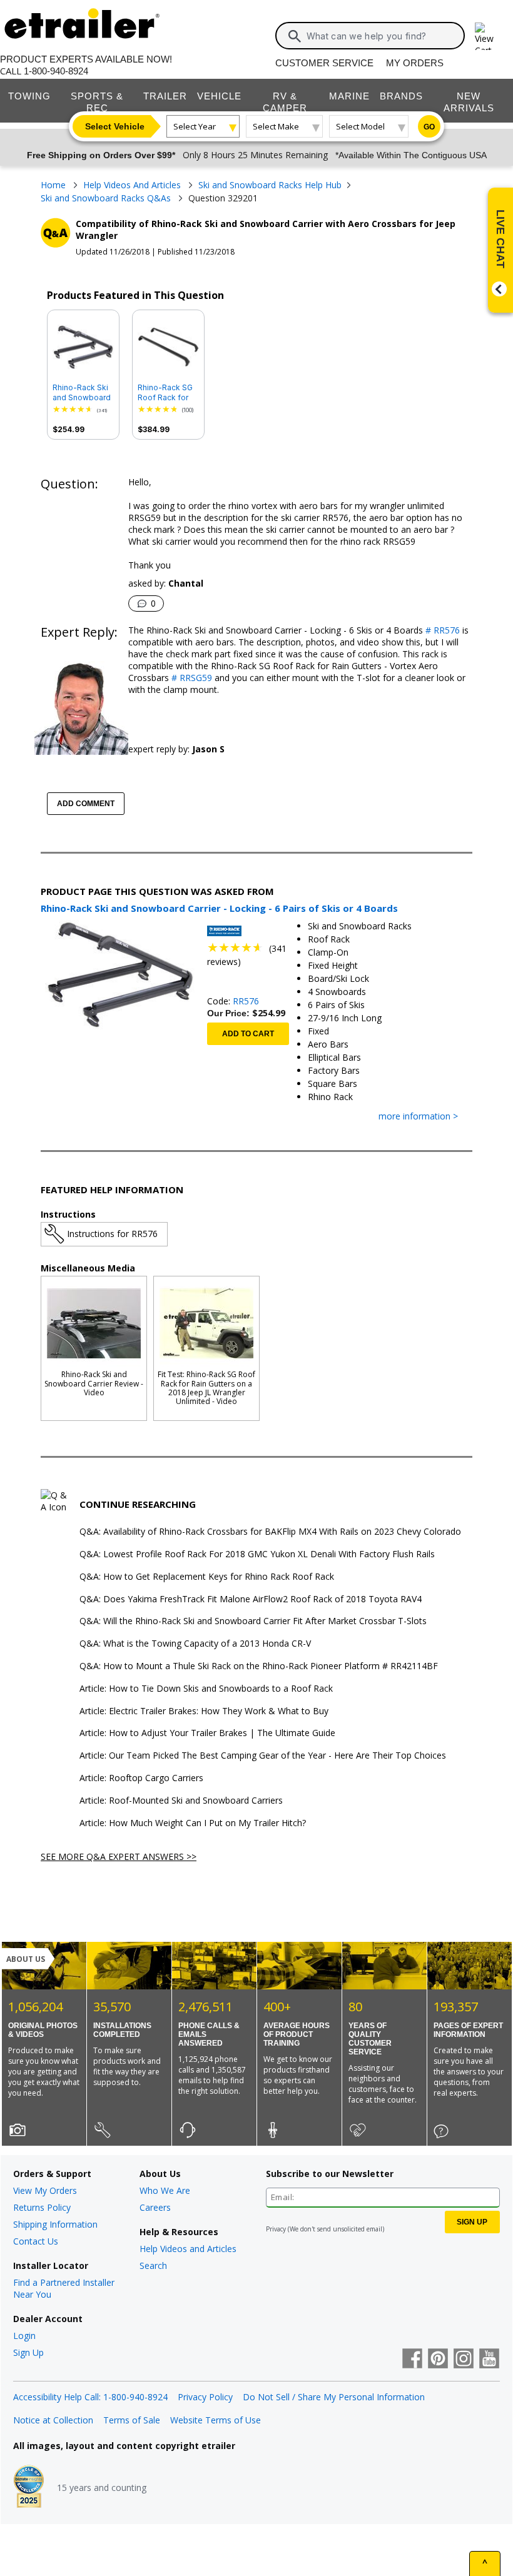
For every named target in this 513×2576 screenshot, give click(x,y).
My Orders (415, 63)
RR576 (246, 1001)
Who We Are (165, 2190)
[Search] (295, 36)
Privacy (276, 2229)
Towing (29, 96)
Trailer (165, 96)
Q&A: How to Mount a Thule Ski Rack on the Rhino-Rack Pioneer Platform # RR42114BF (259, 1666)
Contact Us (36, 2241)
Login (24, 2336)
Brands (401, 96)
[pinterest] (438, 2360)
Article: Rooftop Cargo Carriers (141, 1778)
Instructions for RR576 (112, 1234)
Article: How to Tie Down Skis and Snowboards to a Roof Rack (206, 1689)
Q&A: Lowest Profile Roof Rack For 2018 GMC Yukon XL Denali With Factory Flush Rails (257, 1554)
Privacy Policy (205, 2397)
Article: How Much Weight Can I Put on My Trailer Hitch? (193, 1823)
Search (153, 2265)
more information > (418, 1117)
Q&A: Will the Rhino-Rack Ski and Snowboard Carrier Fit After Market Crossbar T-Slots (253, 1621)
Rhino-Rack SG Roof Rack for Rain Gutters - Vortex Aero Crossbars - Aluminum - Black (165, 393)
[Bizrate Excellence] (29, 2488)
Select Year (195, 126)
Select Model (360, 126)
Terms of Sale (132, 2420)
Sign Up (28, 2352)
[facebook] (412, 2360)
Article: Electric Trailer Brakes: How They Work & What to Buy (204, 1711)
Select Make (276, 126)
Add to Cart (248, 1034)
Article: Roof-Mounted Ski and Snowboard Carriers (181, 1801)
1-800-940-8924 (56, 71)
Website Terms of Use (216, 2420)
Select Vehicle (115, 126)
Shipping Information (55, 2224)
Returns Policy (42, 2207)
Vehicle (219, 96)
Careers (155, 2207)
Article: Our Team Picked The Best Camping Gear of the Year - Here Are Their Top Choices (263, 1756)
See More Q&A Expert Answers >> (119, 1856)
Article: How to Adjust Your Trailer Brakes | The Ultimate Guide (207, 1733)
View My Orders (45, 2190)
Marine (349, 96)
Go (429, 127)
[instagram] (464, 2360)
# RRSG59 (190, 678)
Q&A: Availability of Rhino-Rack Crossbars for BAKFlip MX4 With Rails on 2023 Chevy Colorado (270, 1532)
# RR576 (441, 630)
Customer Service (324, 63)
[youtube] (489, 2360)
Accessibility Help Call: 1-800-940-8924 (90, 2397)
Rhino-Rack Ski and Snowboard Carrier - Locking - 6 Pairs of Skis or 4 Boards (83, 393)
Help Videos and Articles (188, 2249)
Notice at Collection (53, 2420)
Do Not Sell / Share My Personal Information (334, 2397)
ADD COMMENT (86, 804)
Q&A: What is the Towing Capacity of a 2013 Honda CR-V (195, 1644)
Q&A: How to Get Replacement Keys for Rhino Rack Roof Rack (207, 1577)
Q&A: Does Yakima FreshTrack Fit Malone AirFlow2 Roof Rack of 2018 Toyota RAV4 (251, 1599)
